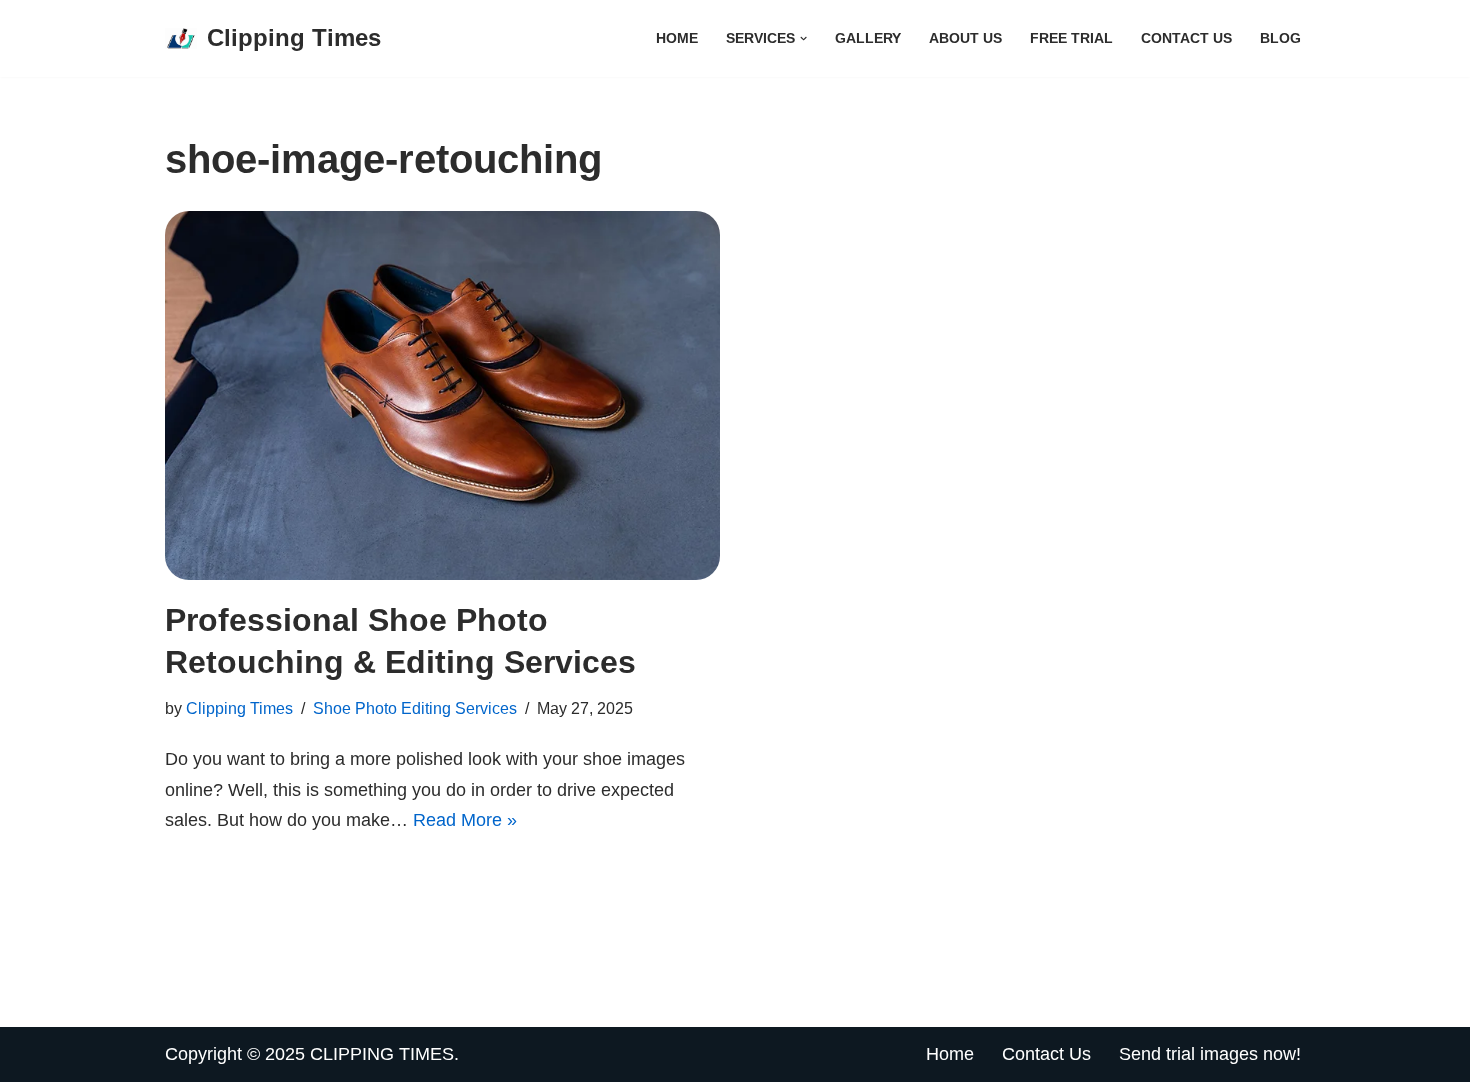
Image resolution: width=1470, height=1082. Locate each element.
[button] (803, 38)
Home (677, 38)
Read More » (465, 820)
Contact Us (1186, 38)
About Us (965, 38)
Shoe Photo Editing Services (415, 708)
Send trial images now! (1210, 1054)
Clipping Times (239, 708)
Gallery (868, 38)
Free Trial (1071, 38)
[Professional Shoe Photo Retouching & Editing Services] (442, 395)
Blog (1280, 38)
